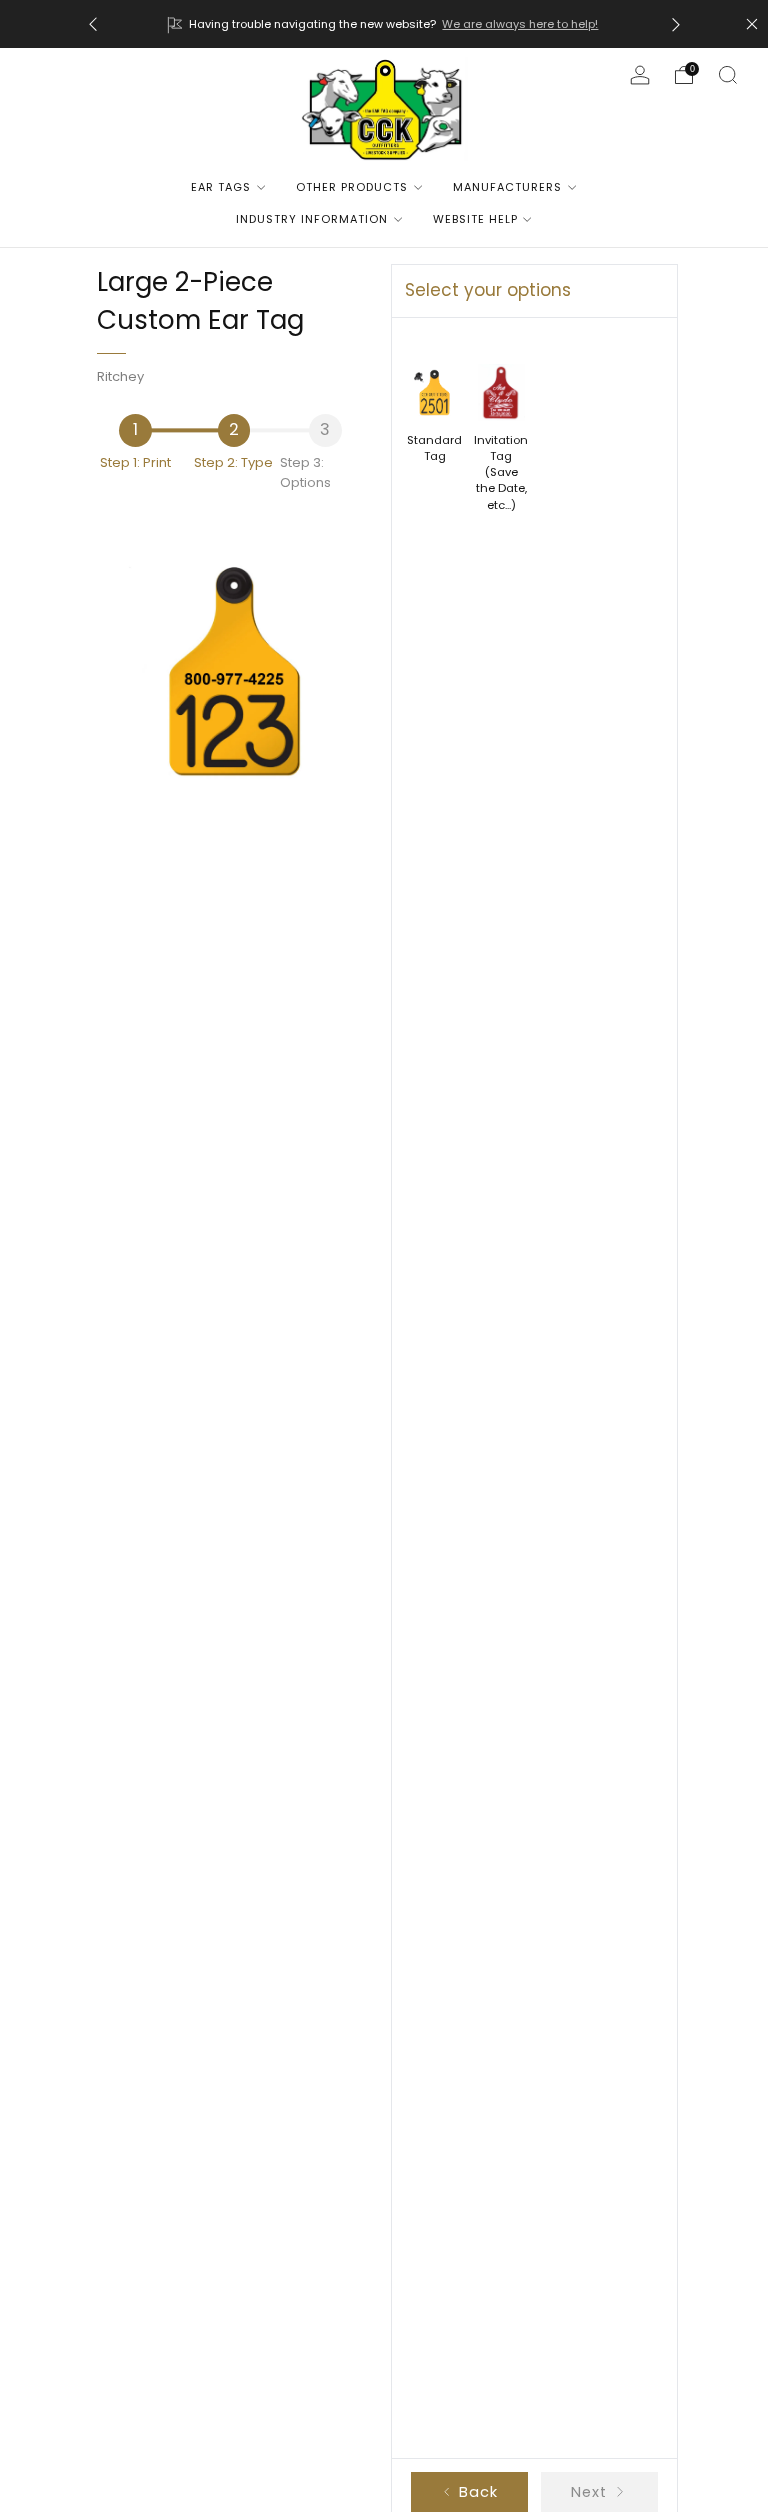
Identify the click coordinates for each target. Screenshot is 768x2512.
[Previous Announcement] (93, 24)
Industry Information (312, 219)
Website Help (475, 219)
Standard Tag (434, 448)
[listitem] (384, 24)
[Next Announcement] (676, 24)
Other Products (352, 187)
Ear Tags (221, 187)
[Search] (728, 75)
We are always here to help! (520, 24)
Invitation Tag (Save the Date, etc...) (501, 472)
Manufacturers (507, 187)
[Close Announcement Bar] (752, 24)
